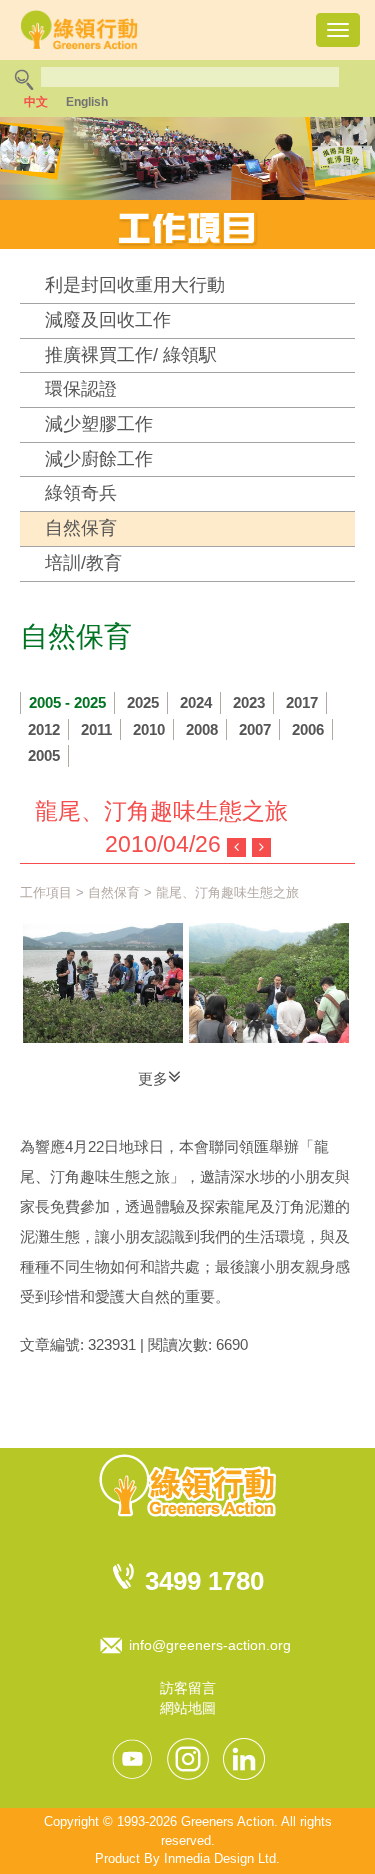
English (87, 102)
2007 (255, 729)
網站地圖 (188, 1708)
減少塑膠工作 (99, 424)
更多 (153, 1078)
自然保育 (81, 528)
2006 (308, 729)
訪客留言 (188, 1688)
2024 (196, 702)
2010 (149, 729)
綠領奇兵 (81, 493)
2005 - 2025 (67, 702)
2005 (44, 755)
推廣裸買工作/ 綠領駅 (131, 355)
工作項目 (46, 892)
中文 (36, 102)
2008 (202, 729)
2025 (143, 702)
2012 (44, 729)
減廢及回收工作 (108, 320)
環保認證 (81, 389)
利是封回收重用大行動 (135, 285)
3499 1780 (204, 1581)
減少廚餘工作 (99, 459)
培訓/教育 (83, 563)
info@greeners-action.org (210, 1645)
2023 (249, 702)
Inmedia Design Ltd (220, 1858)
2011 (96, 729)
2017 (302, 702)
